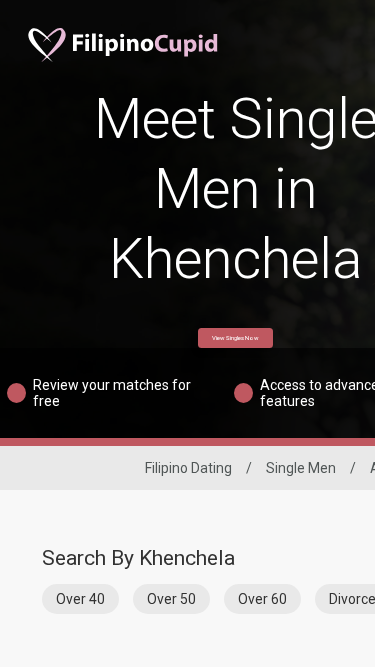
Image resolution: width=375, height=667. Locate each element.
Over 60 (262, 599)
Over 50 (171, 599)
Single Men (301, 468)
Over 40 (80, 599)
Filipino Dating (188, 468)
